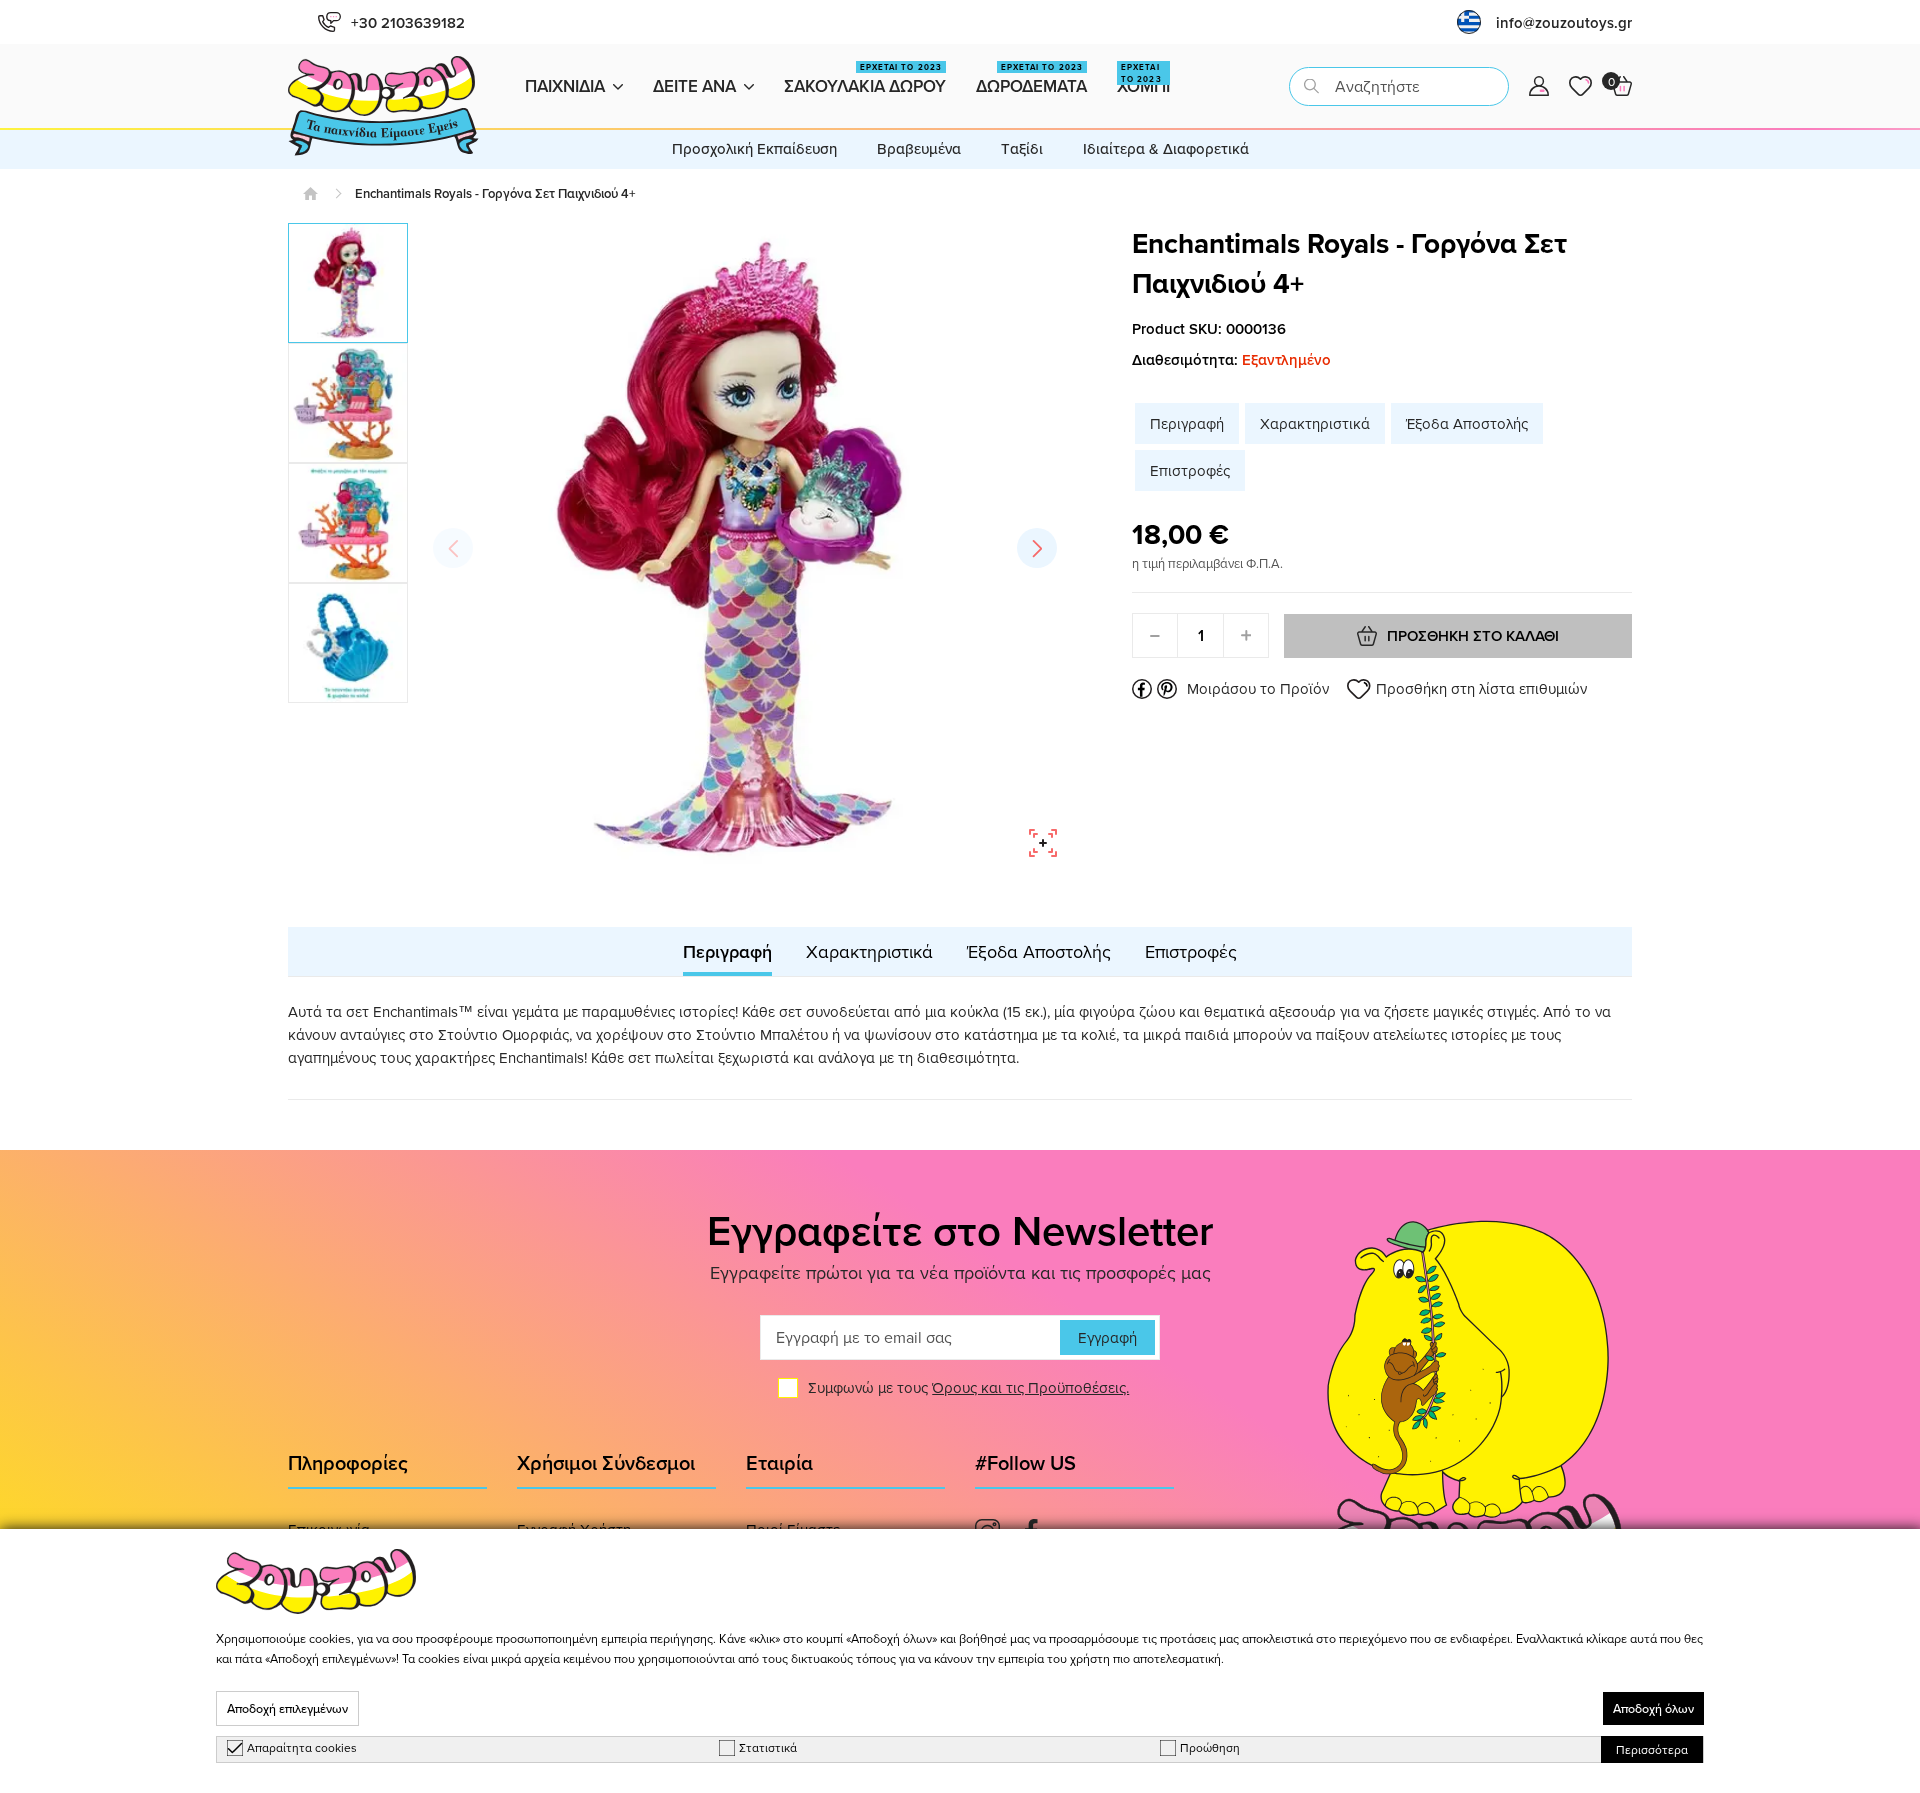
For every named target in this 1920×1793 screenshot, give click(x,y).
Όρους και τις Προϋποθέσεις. (1030, 1387)
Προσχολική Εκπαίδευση (754, 148)
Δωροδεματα (1031, 79)
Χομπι (1143, 79)
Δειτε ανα (694, 86)
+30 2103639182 (408, 22)
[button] (1037, 548)
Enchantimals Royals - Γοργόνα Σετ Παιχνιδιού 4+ (495, 193)
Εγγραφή (1107, 1337)
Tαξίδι (1022, 148)
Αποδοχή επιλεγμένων (287, 1708)
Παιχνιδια (565, 86)
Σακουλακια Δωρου (865, 79)
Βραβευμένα (919, 148)
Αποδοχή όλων (1653, 1708)
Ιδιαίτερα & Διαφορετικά (1166, 148)
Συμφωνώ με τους (968, 1387)
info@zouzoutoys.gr (1564, 22)
